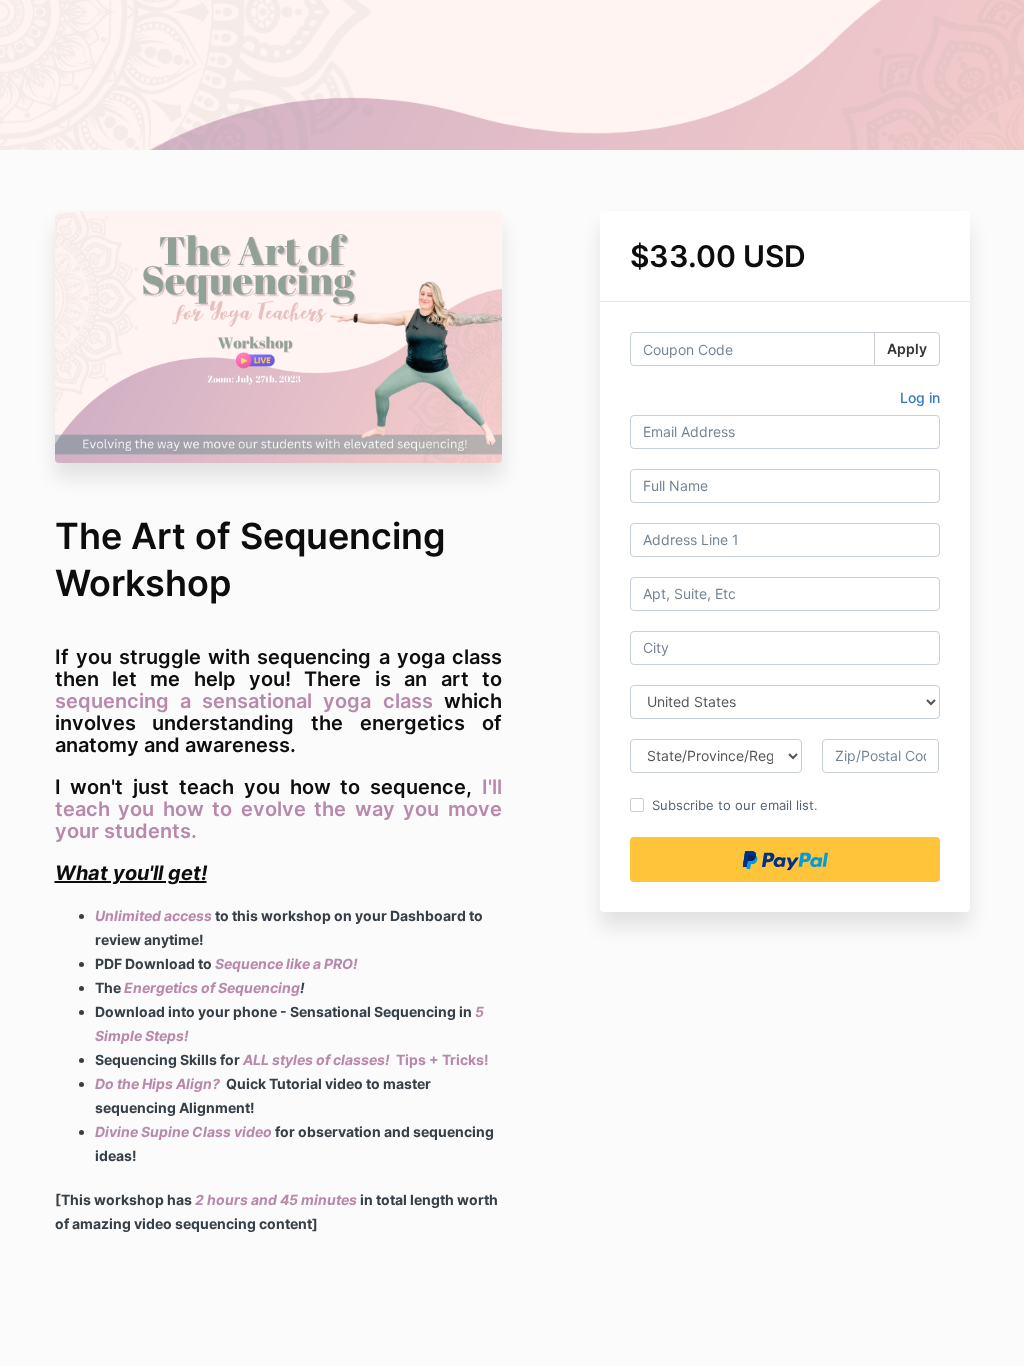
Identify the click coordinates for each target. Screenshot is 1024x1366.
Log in (920, 397)
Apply (907, 348)
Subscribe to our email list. (735, 805)
